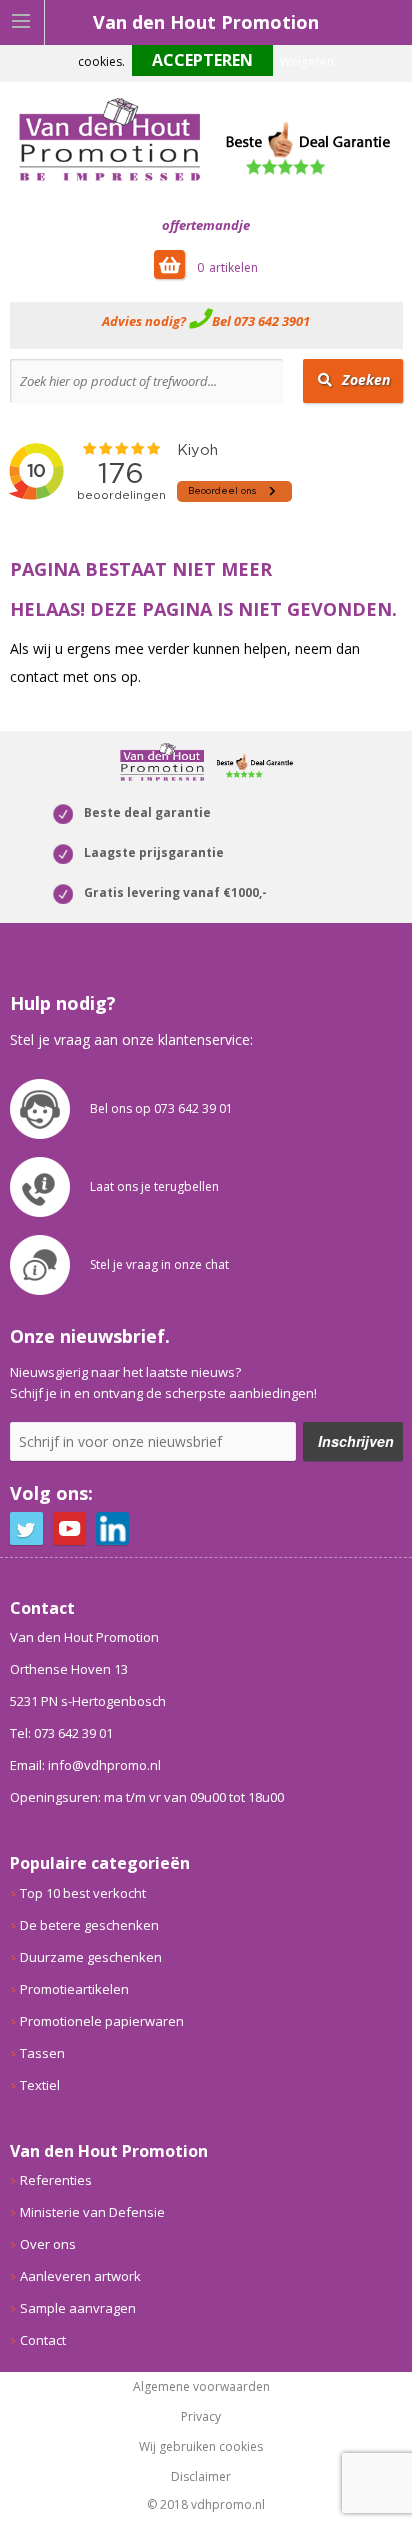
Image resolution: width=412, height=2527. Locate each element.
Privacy (201, 2417)
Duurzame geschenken (91, 1957)
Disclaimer (201, 2477)
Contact (43, 2340)
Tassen (42, 2053)
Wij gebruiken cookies (201, 2447)
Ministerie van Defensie (92, 2212)
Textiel (40, 2085)
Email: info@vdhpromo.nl (85, 1765)
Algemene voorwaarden (201, 2387)
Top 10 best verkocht (83, 1893)
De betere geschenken (89, 1925)
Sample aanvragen (78, 2308)
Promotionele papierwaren (102, 2021)
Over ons (48, 2244)
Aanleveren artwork (80, 2276)
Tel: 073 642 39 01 (61, 1733)
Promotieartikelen (74, 1989)
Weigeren (307, 61)
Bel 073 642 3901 (261, 321)
